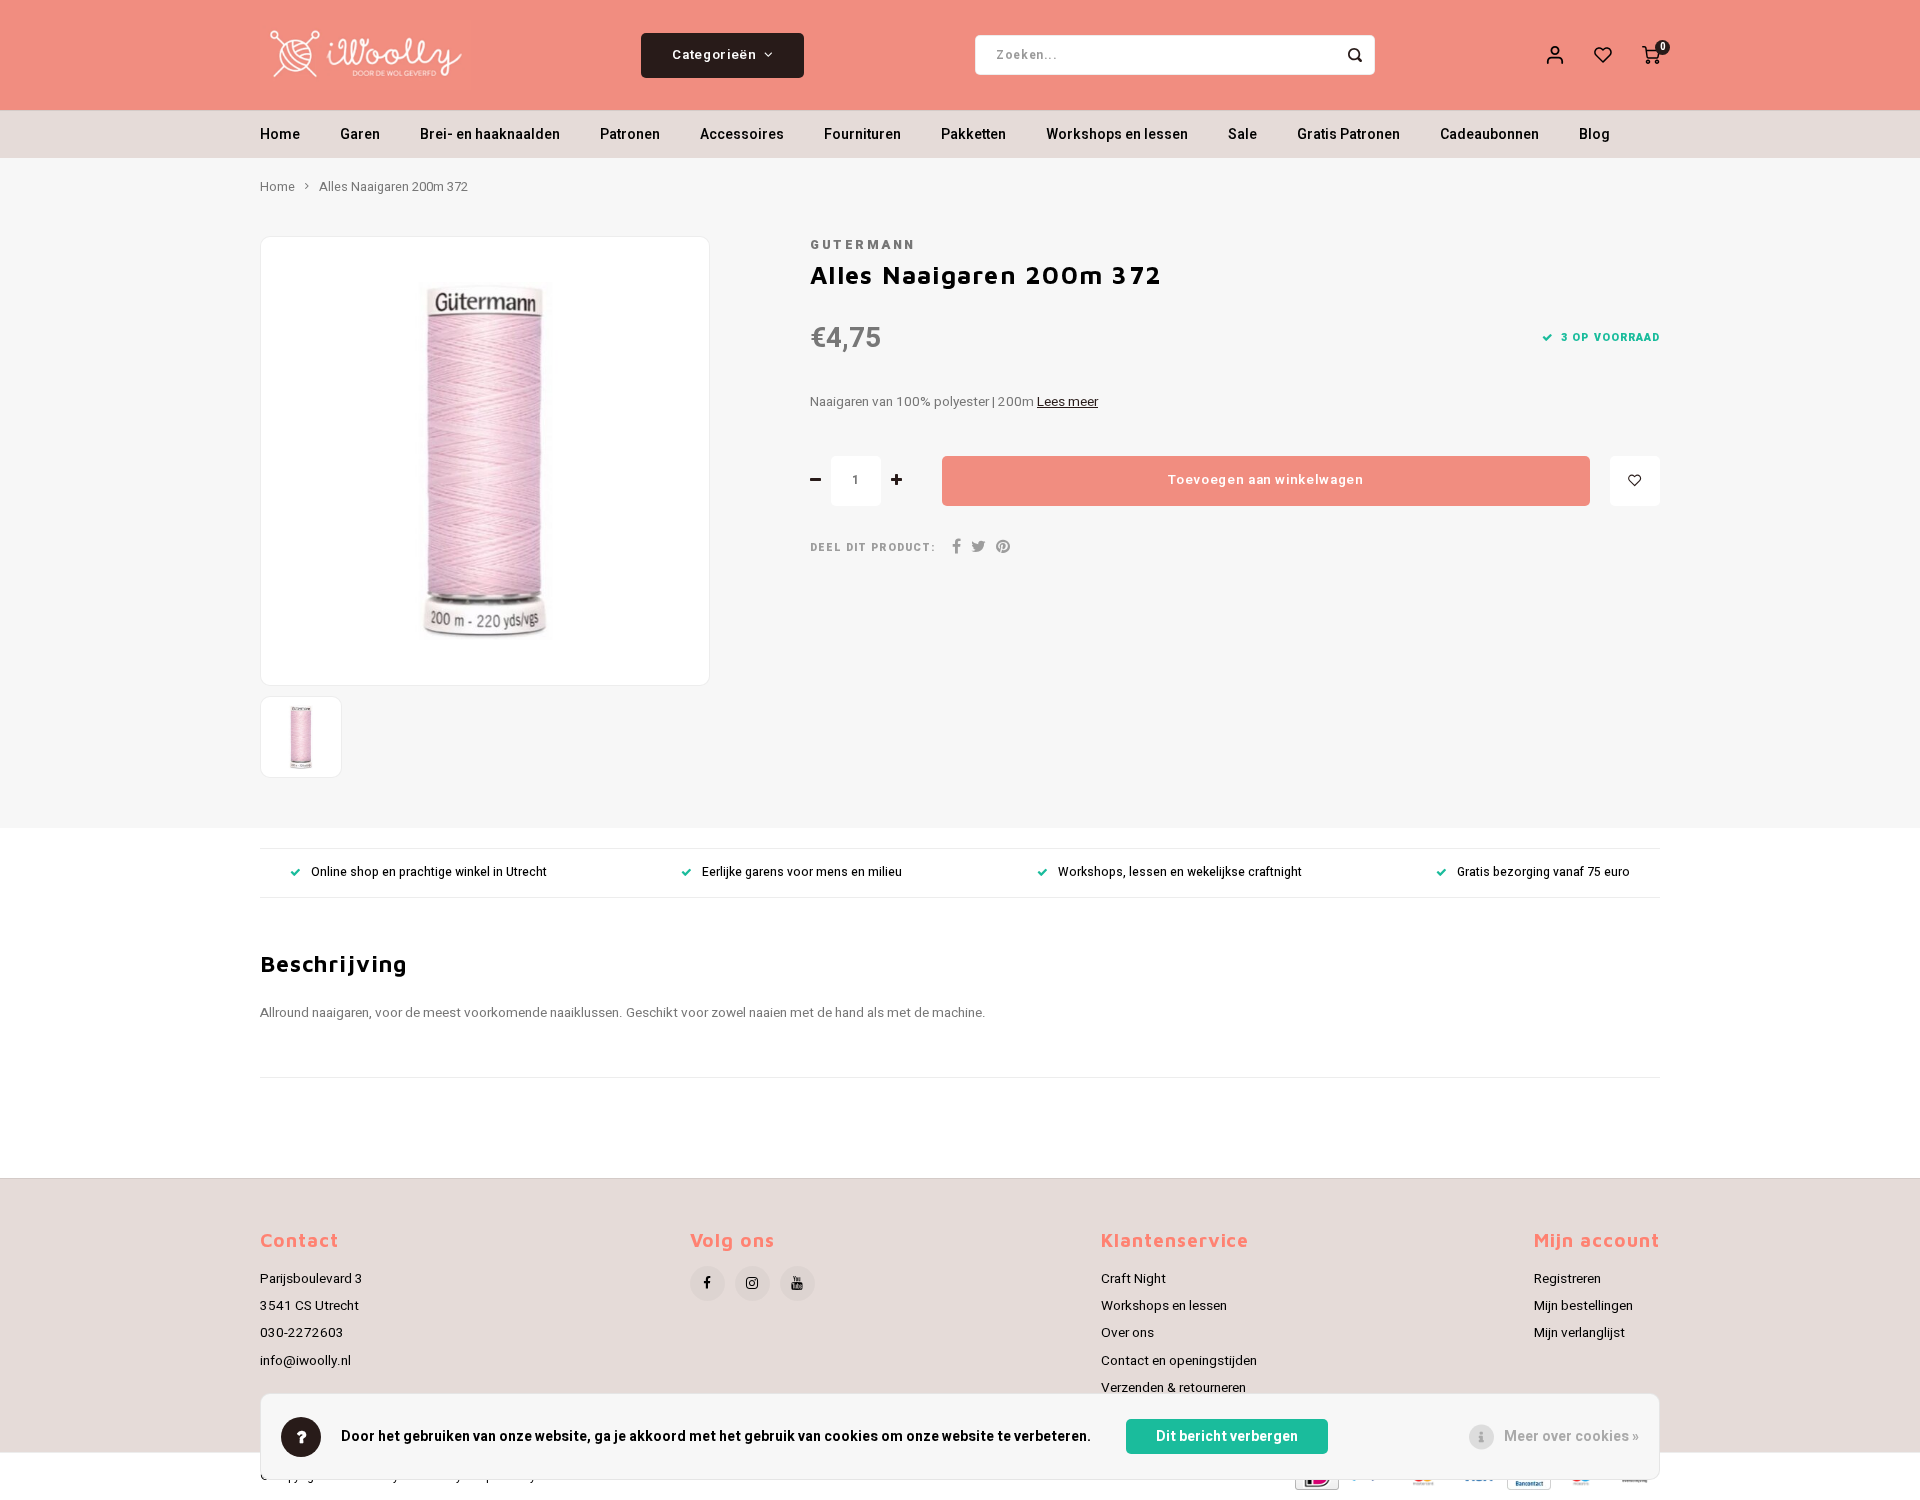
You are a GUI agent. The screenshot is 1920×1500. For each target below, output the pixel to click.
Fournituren (862, 134)
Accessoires (742, 134)
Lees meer (1067, 402)
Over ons (1127, 1333)
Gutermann (863, 245)
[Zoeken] (1355, 55)
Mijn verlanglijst (1579, 1333)
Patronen (630, 134)
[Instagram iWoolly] (752, 1283)
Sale (1242, 134)
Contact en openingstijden (1179, 1361)
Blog (1594, 134)
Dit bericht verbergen (1227, 1436)
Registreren (1567, 1279)
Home (280, 134)
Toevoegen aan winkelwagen (1266, 480)
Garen (360, 134)
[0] (1651, 55)
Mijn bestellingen (1583, 1306)
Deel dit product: (872, 547)
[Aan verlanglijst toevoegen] (1635, 481)
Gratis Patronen (1348, 134)
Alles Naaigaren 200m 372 (393, 187)
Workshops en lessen (1117, 134)
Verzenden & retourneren (1173, 1388)
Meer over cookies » (1571, 1436)
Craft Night (1133, 1279)
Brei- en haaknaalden (490, 134)
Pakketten (973, 134)
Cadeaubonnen (1489, 134)
